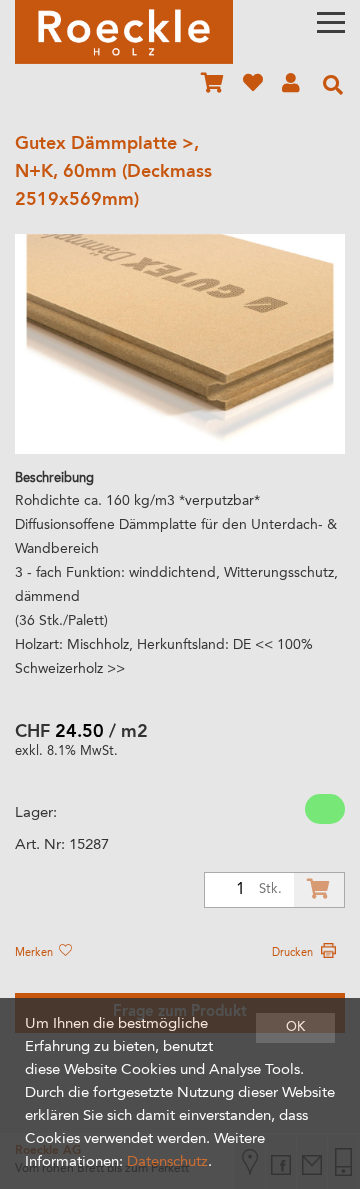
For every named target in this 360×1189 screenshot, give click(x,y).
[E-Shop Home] (124, 32)
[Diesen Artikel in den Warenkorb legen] (319, 890)
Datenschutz (167, 1162)
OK (295, 1027)
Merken (35, 953)
